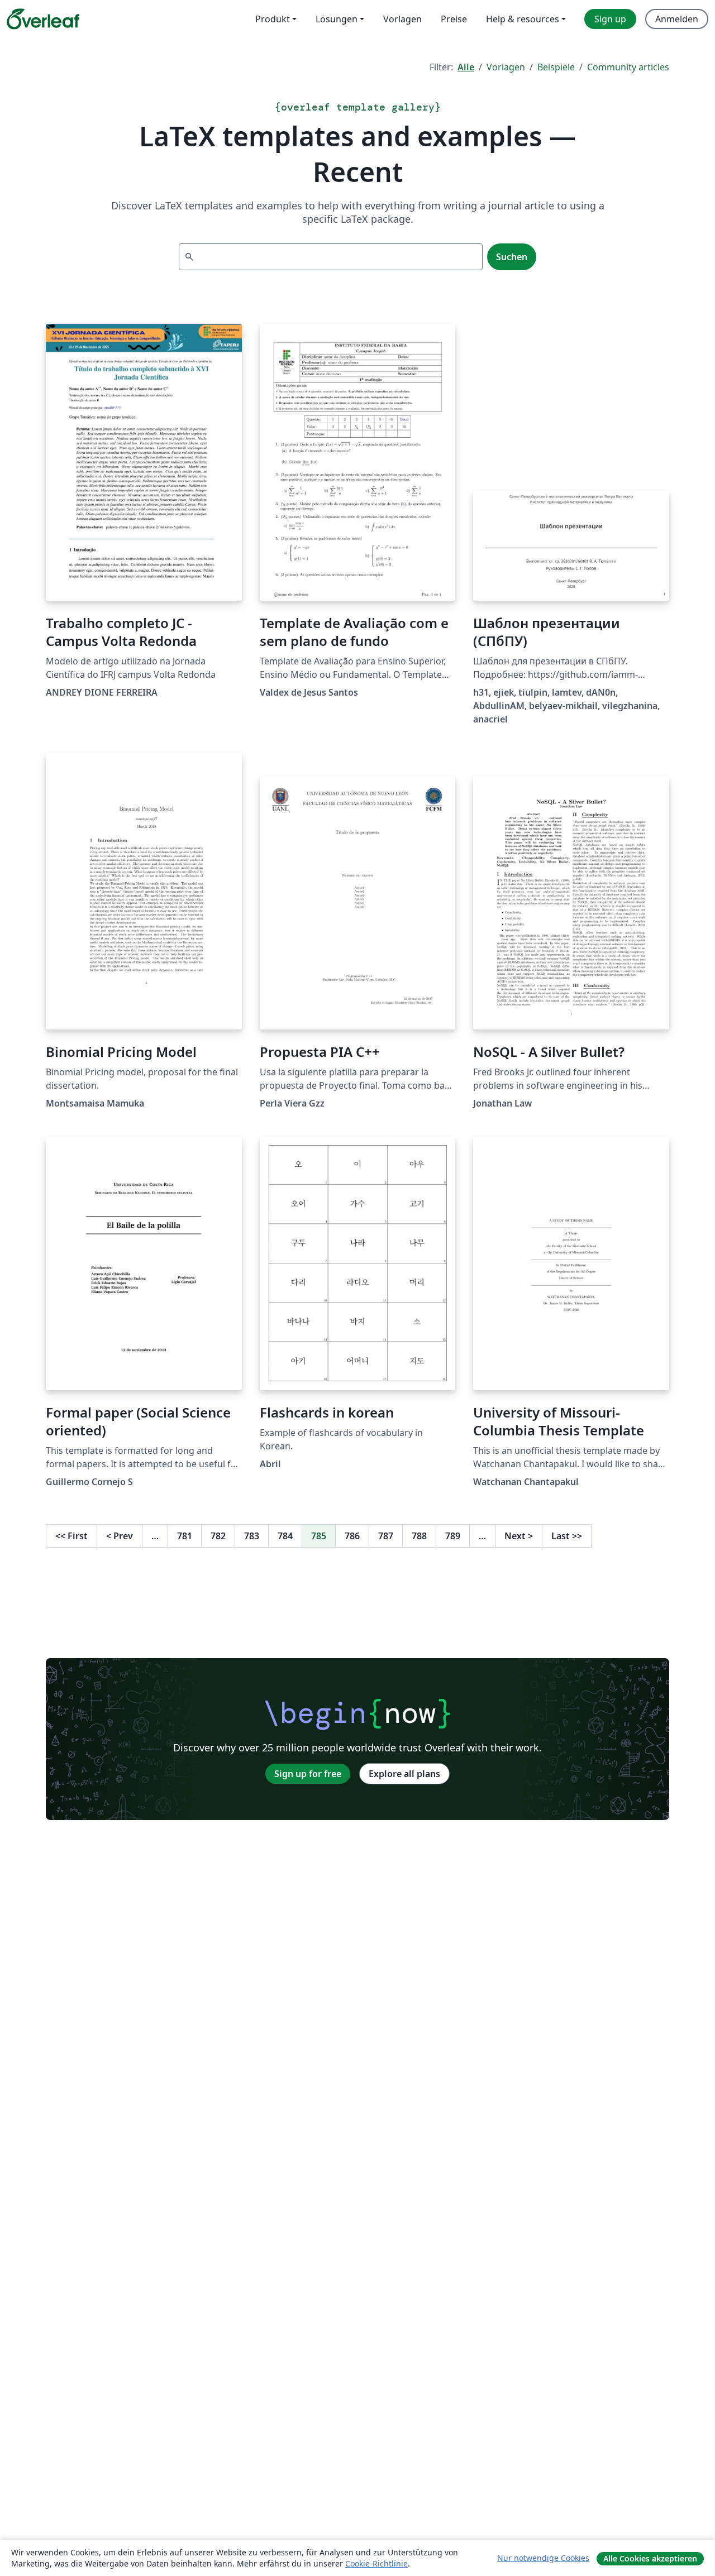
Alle (466, 67)
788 (419, 1536)
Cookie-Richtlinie (376, 2563)
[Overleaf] (43, 19)
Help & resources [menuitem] (523, 19)
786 (352, 1536)
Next (519, 1536)
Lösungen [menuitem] (337, 19)
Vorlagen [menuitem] (402, 19)
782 (218, 1536)
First (71, 1536)
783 (252, 1536)
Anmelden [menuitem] (677, 19)
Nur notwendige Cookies (543, 2558)
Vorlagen (506, 67)
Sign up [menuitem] (610, 19)
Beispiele (556, 67)
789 (453, 1536)
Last (567, 1536)
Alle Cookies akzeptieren (650, 2558)
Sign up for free (308, 1774)
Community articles (628, 67)
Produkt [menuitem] (273, 19)
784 (285, 1536)
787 (386, 1536)
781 (185, 1536)
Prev (120, 1536)
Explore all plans (404, 1774)
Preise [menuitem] (454, 19)
